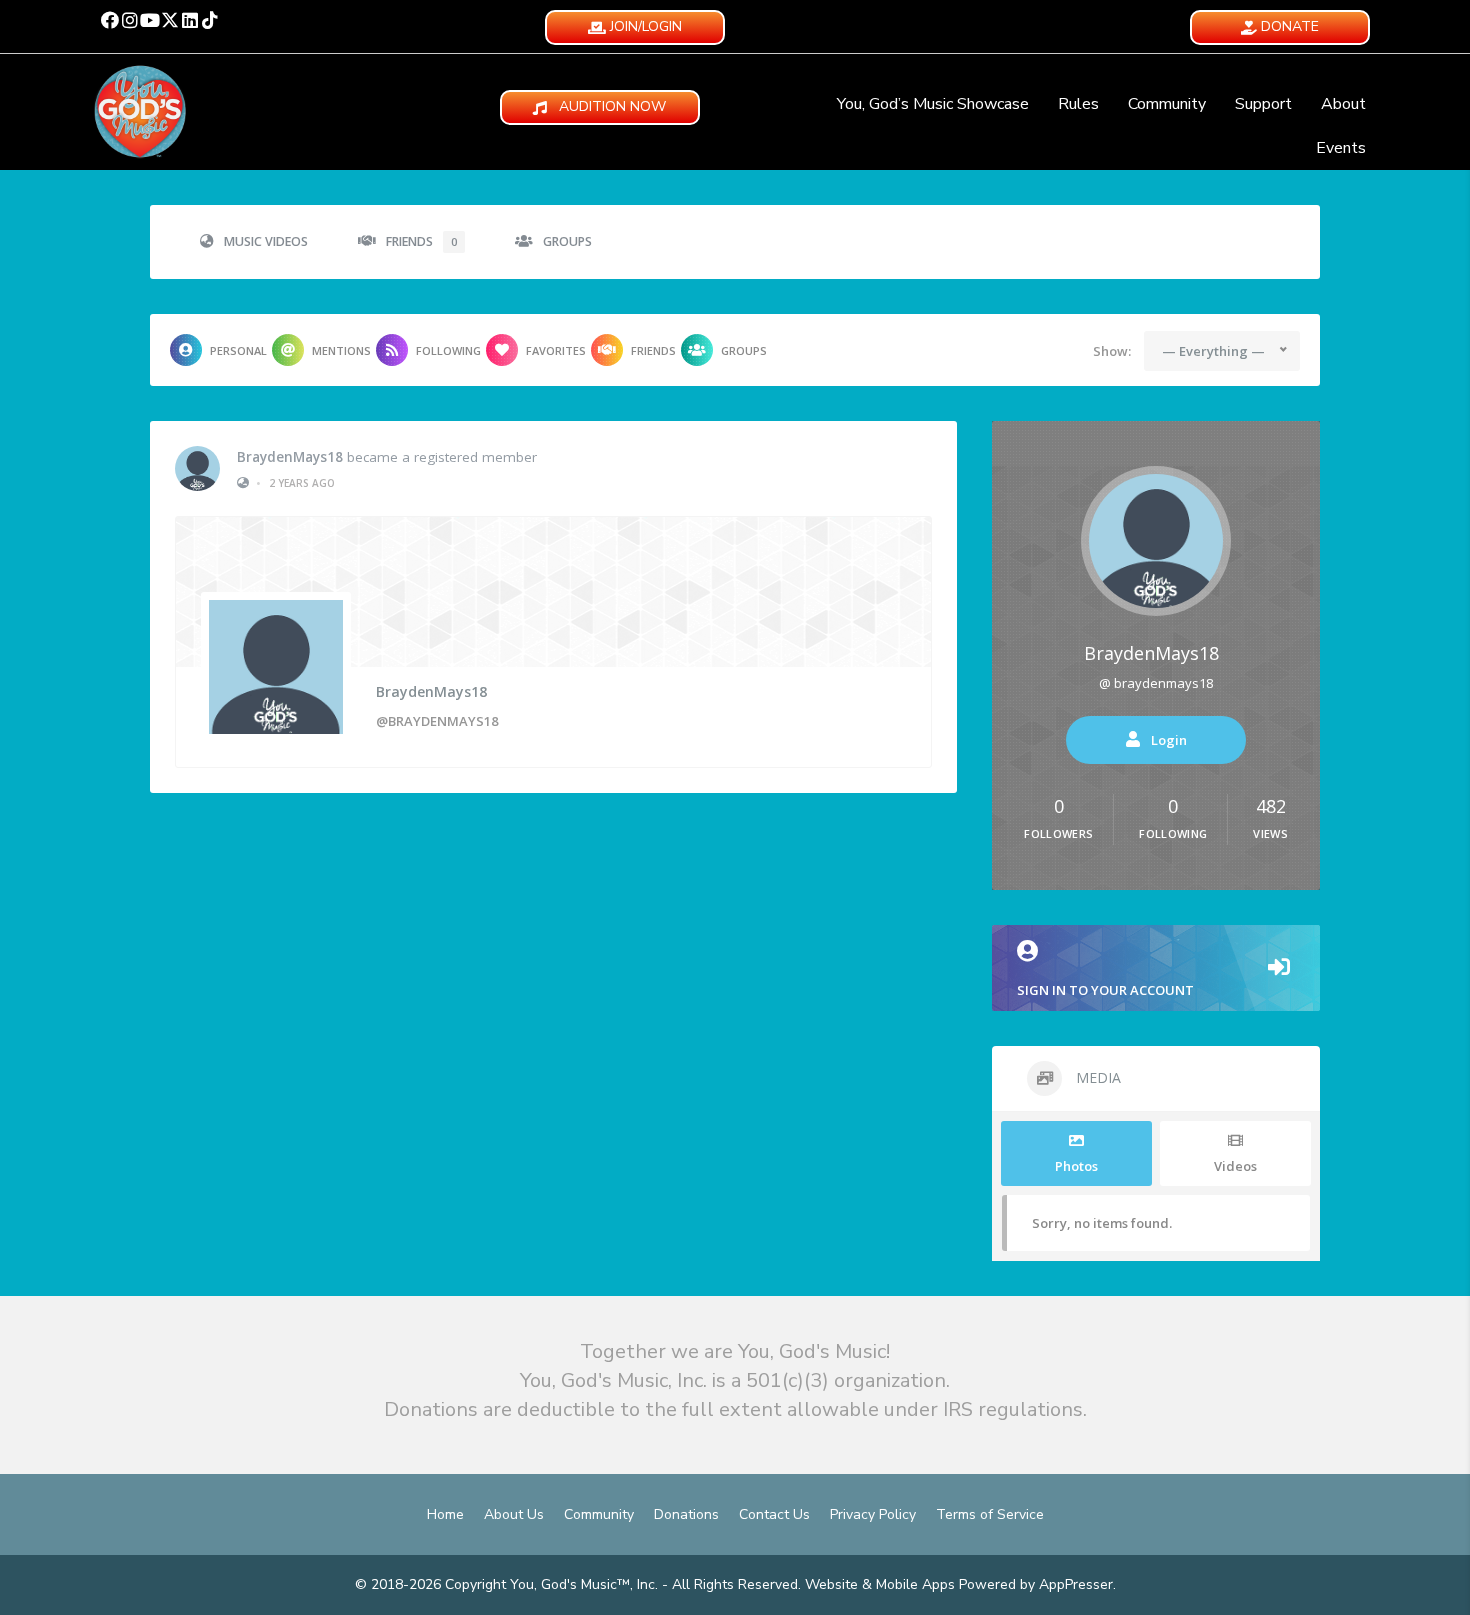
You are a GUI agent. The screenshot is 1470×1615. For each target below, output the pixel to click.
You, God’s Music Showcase (933, 104)
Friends (421, 241)
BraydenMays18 (290, 457)
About (1343, 104)
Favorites (556, 350)
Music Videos (266, 241)
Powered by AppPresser (1036, 1584)
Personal (238, 350)
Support (1263, 104)
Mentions (341, 350)
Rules (1078, 104)
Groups (567, 241)
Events (1341, 148)
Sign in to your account (1105, 990)
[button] (110, 20)
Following (448, 350)
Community (1167, 104)
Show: (1112, 351)
